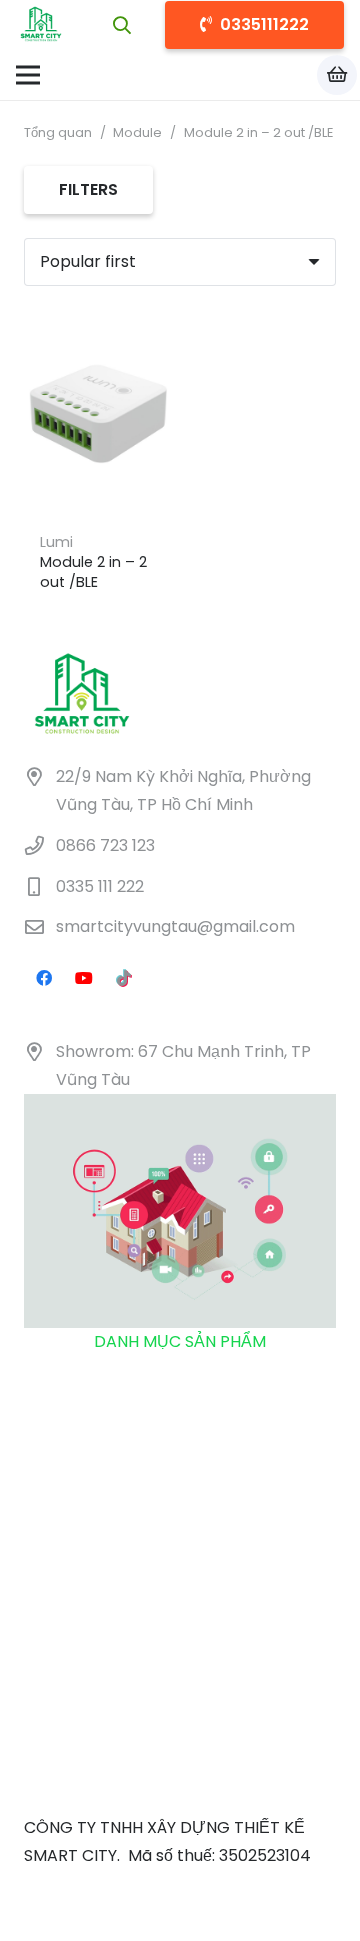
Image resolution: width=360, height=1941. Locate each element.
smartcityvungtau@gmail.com (175, 927)
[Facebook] (44, 978)
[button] (123, 25)
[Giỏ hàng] (337, 75)
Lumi (56, 542)
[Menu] (28, 75)
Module (137, 132)
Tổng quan (58, 132)
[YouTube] (84, 978)
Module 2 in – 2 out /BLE (93, 572)
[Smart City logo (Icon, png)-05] (41, 25)
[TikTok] (124, 978)
